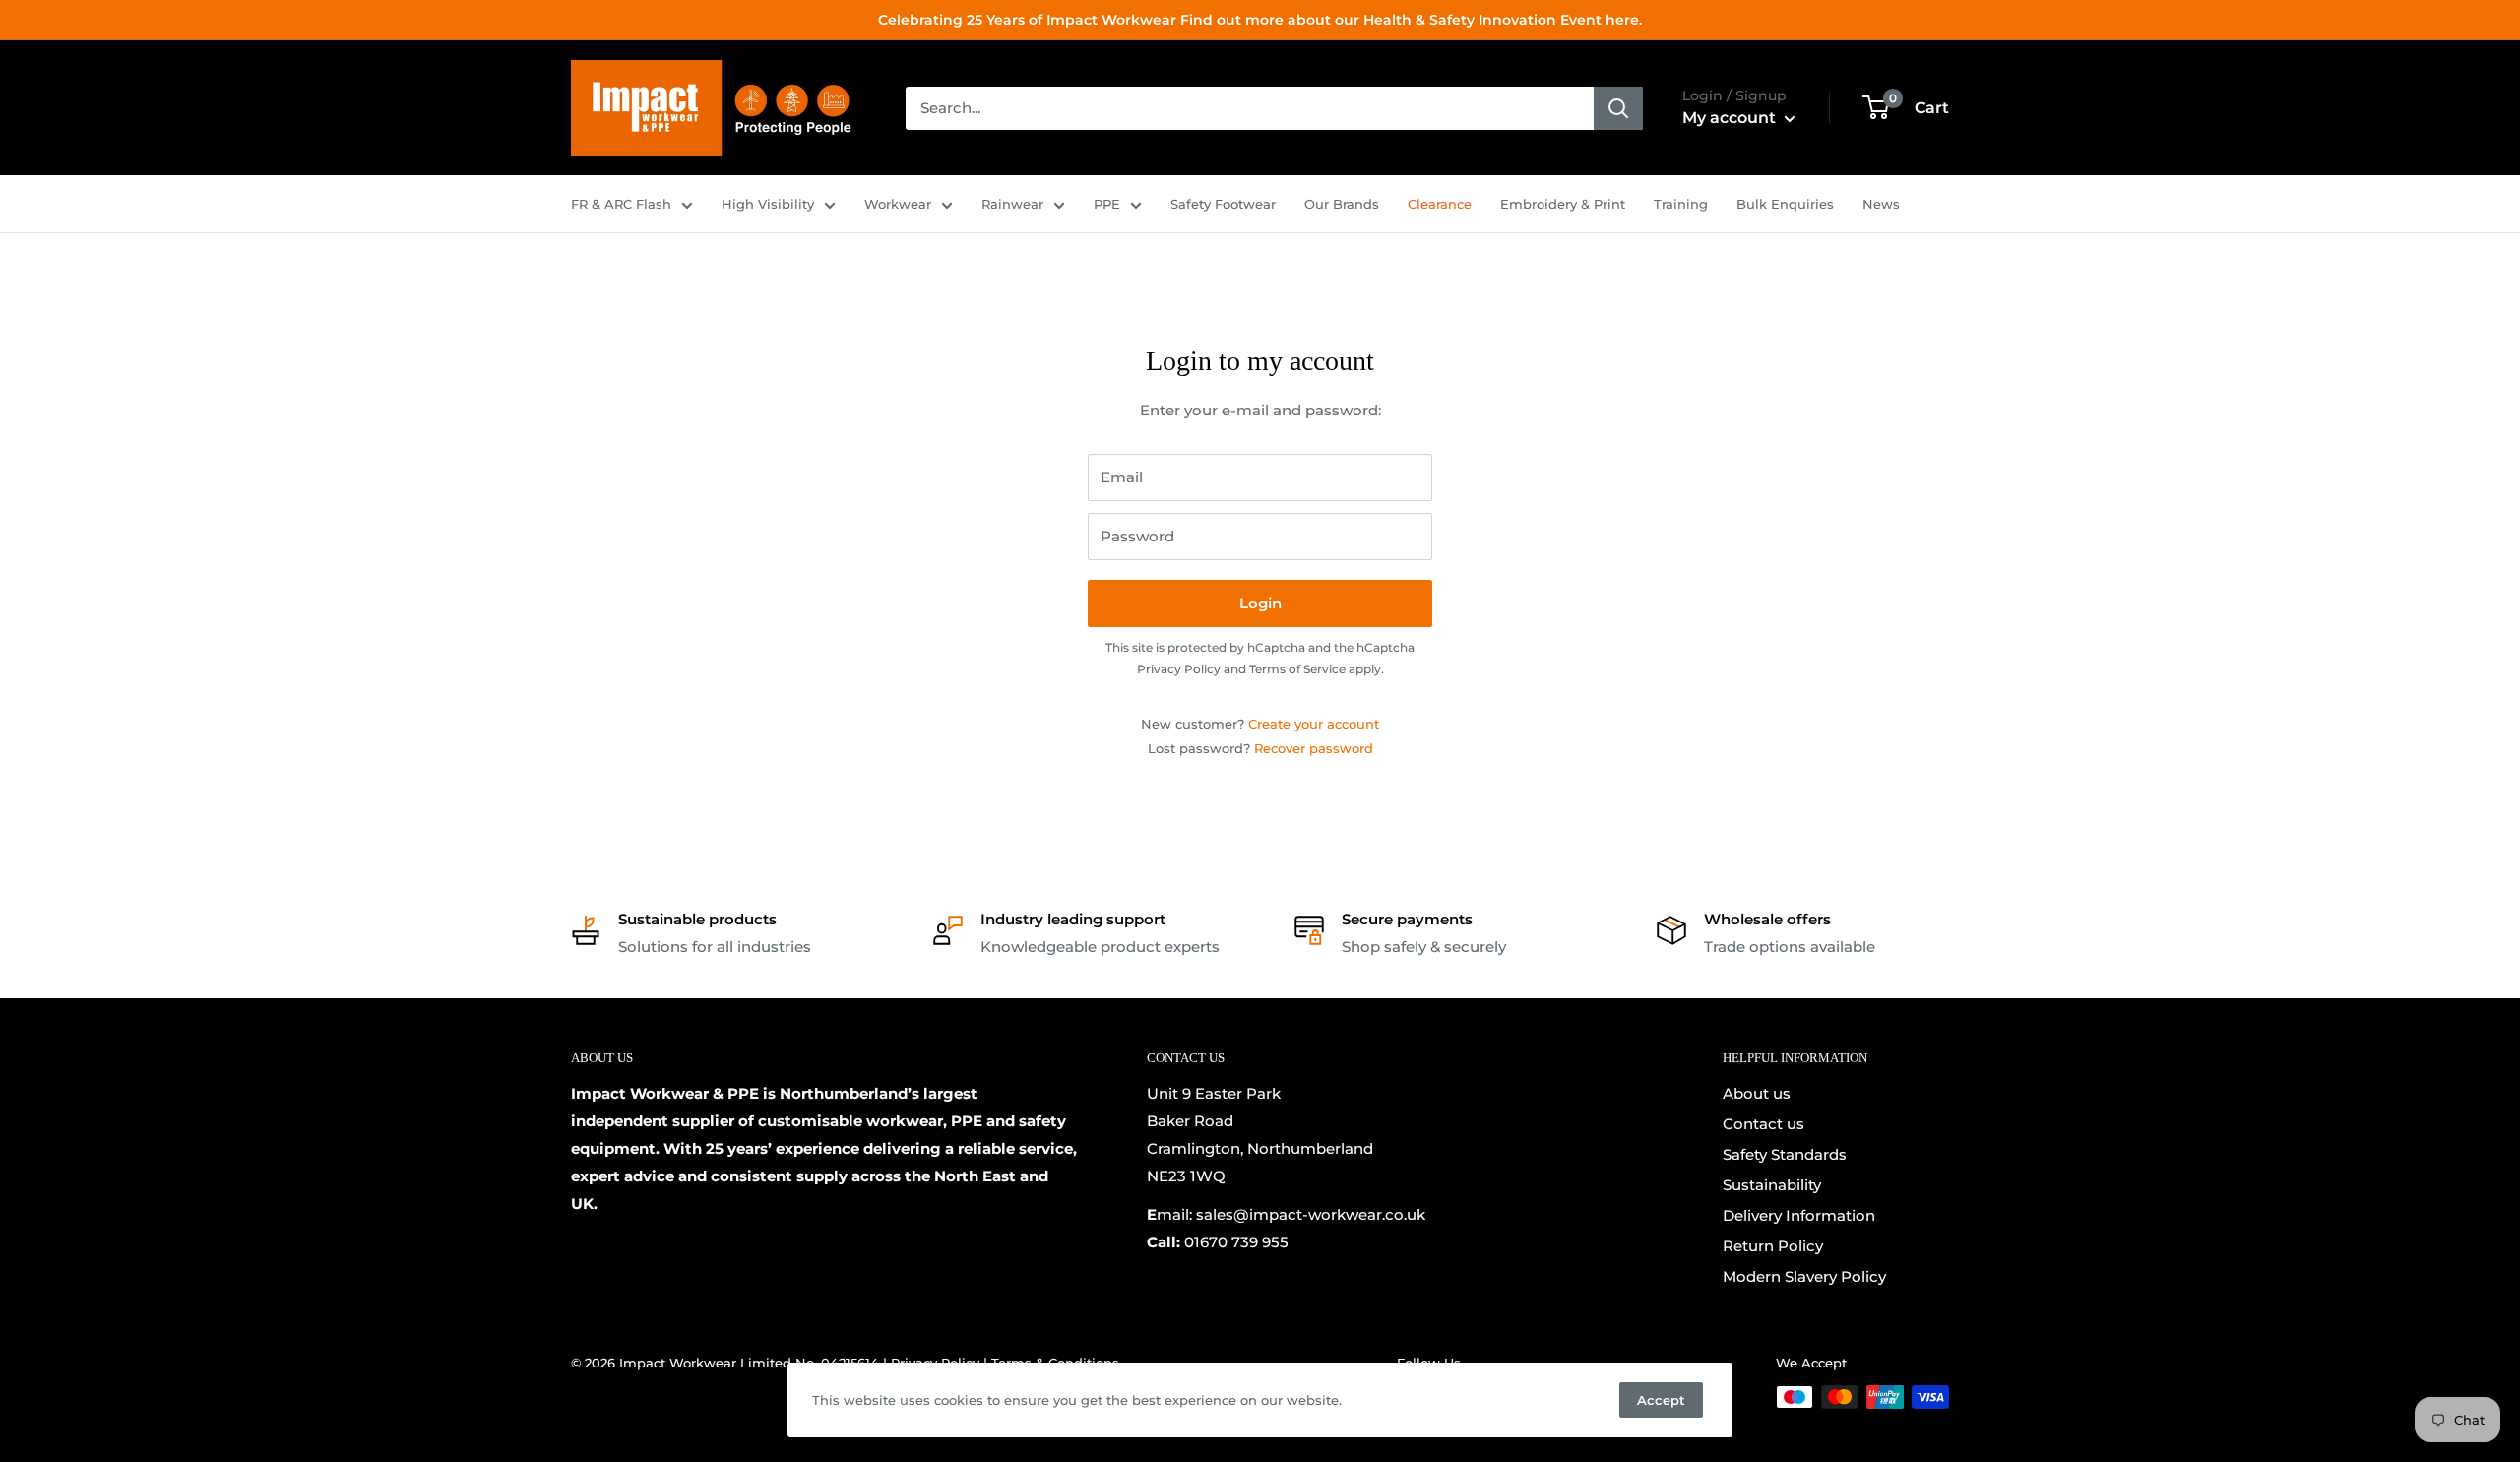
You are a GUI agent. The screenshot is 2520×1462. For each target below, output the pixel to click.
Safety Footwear (1223, 204)
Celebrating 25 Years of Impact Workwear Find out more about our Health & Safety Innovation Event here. (1260, 20)
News (1881, 204)
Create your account (1314, 724)
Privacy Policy (1179, 669)
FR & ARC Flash (621, 204)
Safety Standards (1785, 1154)
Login (1260, 603)
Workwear (898, 204)
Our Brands (1342, 204)
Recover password (1314, 748)
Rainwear (1012, 204)
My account (1731, 118)
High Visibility (768, 204)
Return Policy (1773, 1246)
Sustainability (1772, 1185)
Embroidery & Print (1563, 204)
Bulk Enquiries (1785, 204)
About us (1757, 1093)
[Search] (1618, 108)
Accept (1661, 1400)
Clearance (1440, 204)
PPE (1107, 204)
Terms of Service (1297, 669)
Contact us (1764, 1124)
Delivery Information (1799, 1215)
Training (1681, 204)
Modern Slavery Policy (1804, 1276)
